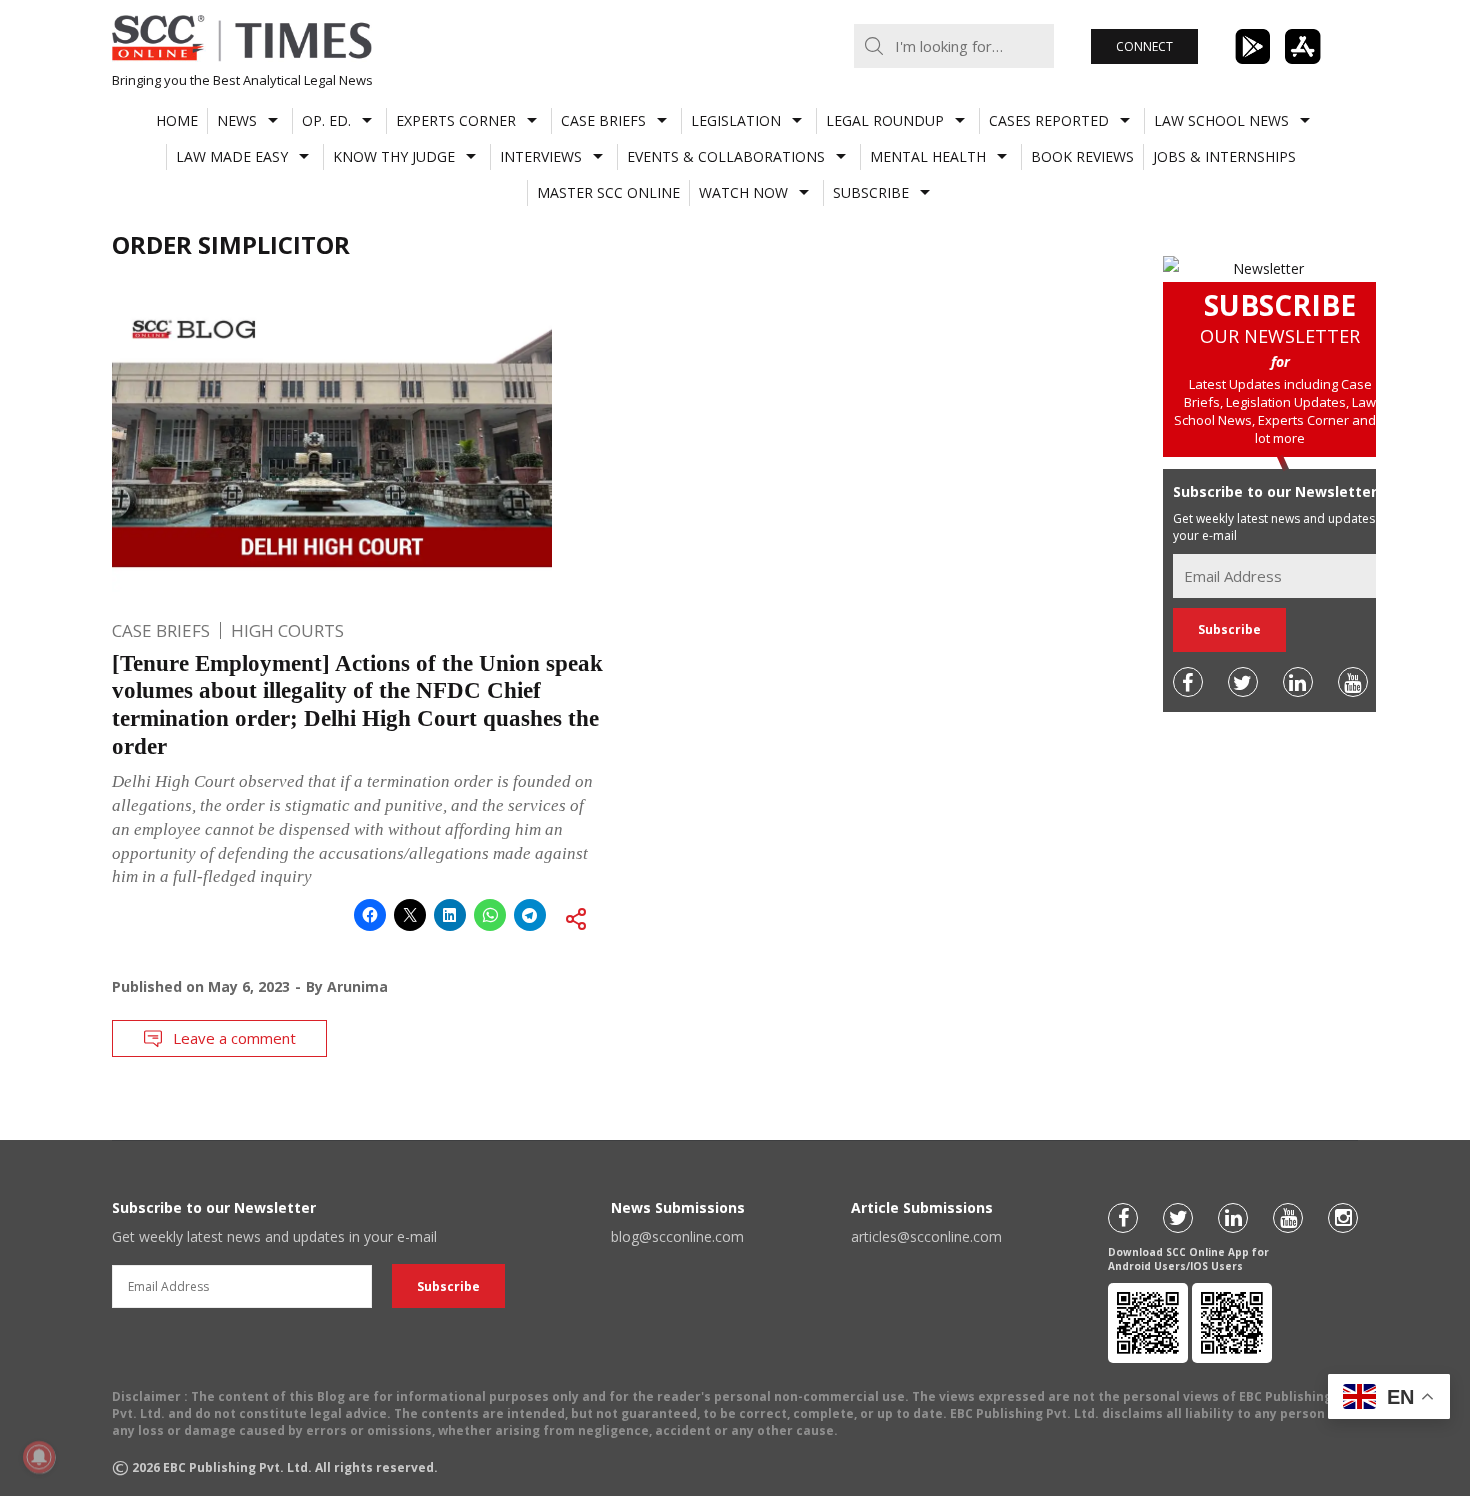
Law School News (1221, 120)
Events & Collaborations (726, 156)
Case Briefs (603, 120)
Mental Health (928, 156)
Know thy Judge (394, 156)
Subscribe (871, 192)
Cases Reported (1049, 120)
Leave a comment (234, 1038)
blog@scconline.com (677, 1236)
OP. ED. (326, 120)
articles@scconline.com (926, 1236)
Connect (1144, 46)
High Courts (287, 630)
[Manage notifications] (39, 1457)
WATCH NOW (743, 192)
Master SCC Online (608, 192)
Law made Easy (232, 156)
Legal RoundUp (885, 120)
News (237, 120)
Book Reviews (1082, 156)
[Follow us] (1188, 682)
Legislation (736, 120)
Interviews (541, 156)
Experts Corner (456, 120)
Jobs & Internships (1224, 156)
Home (177, 120)
